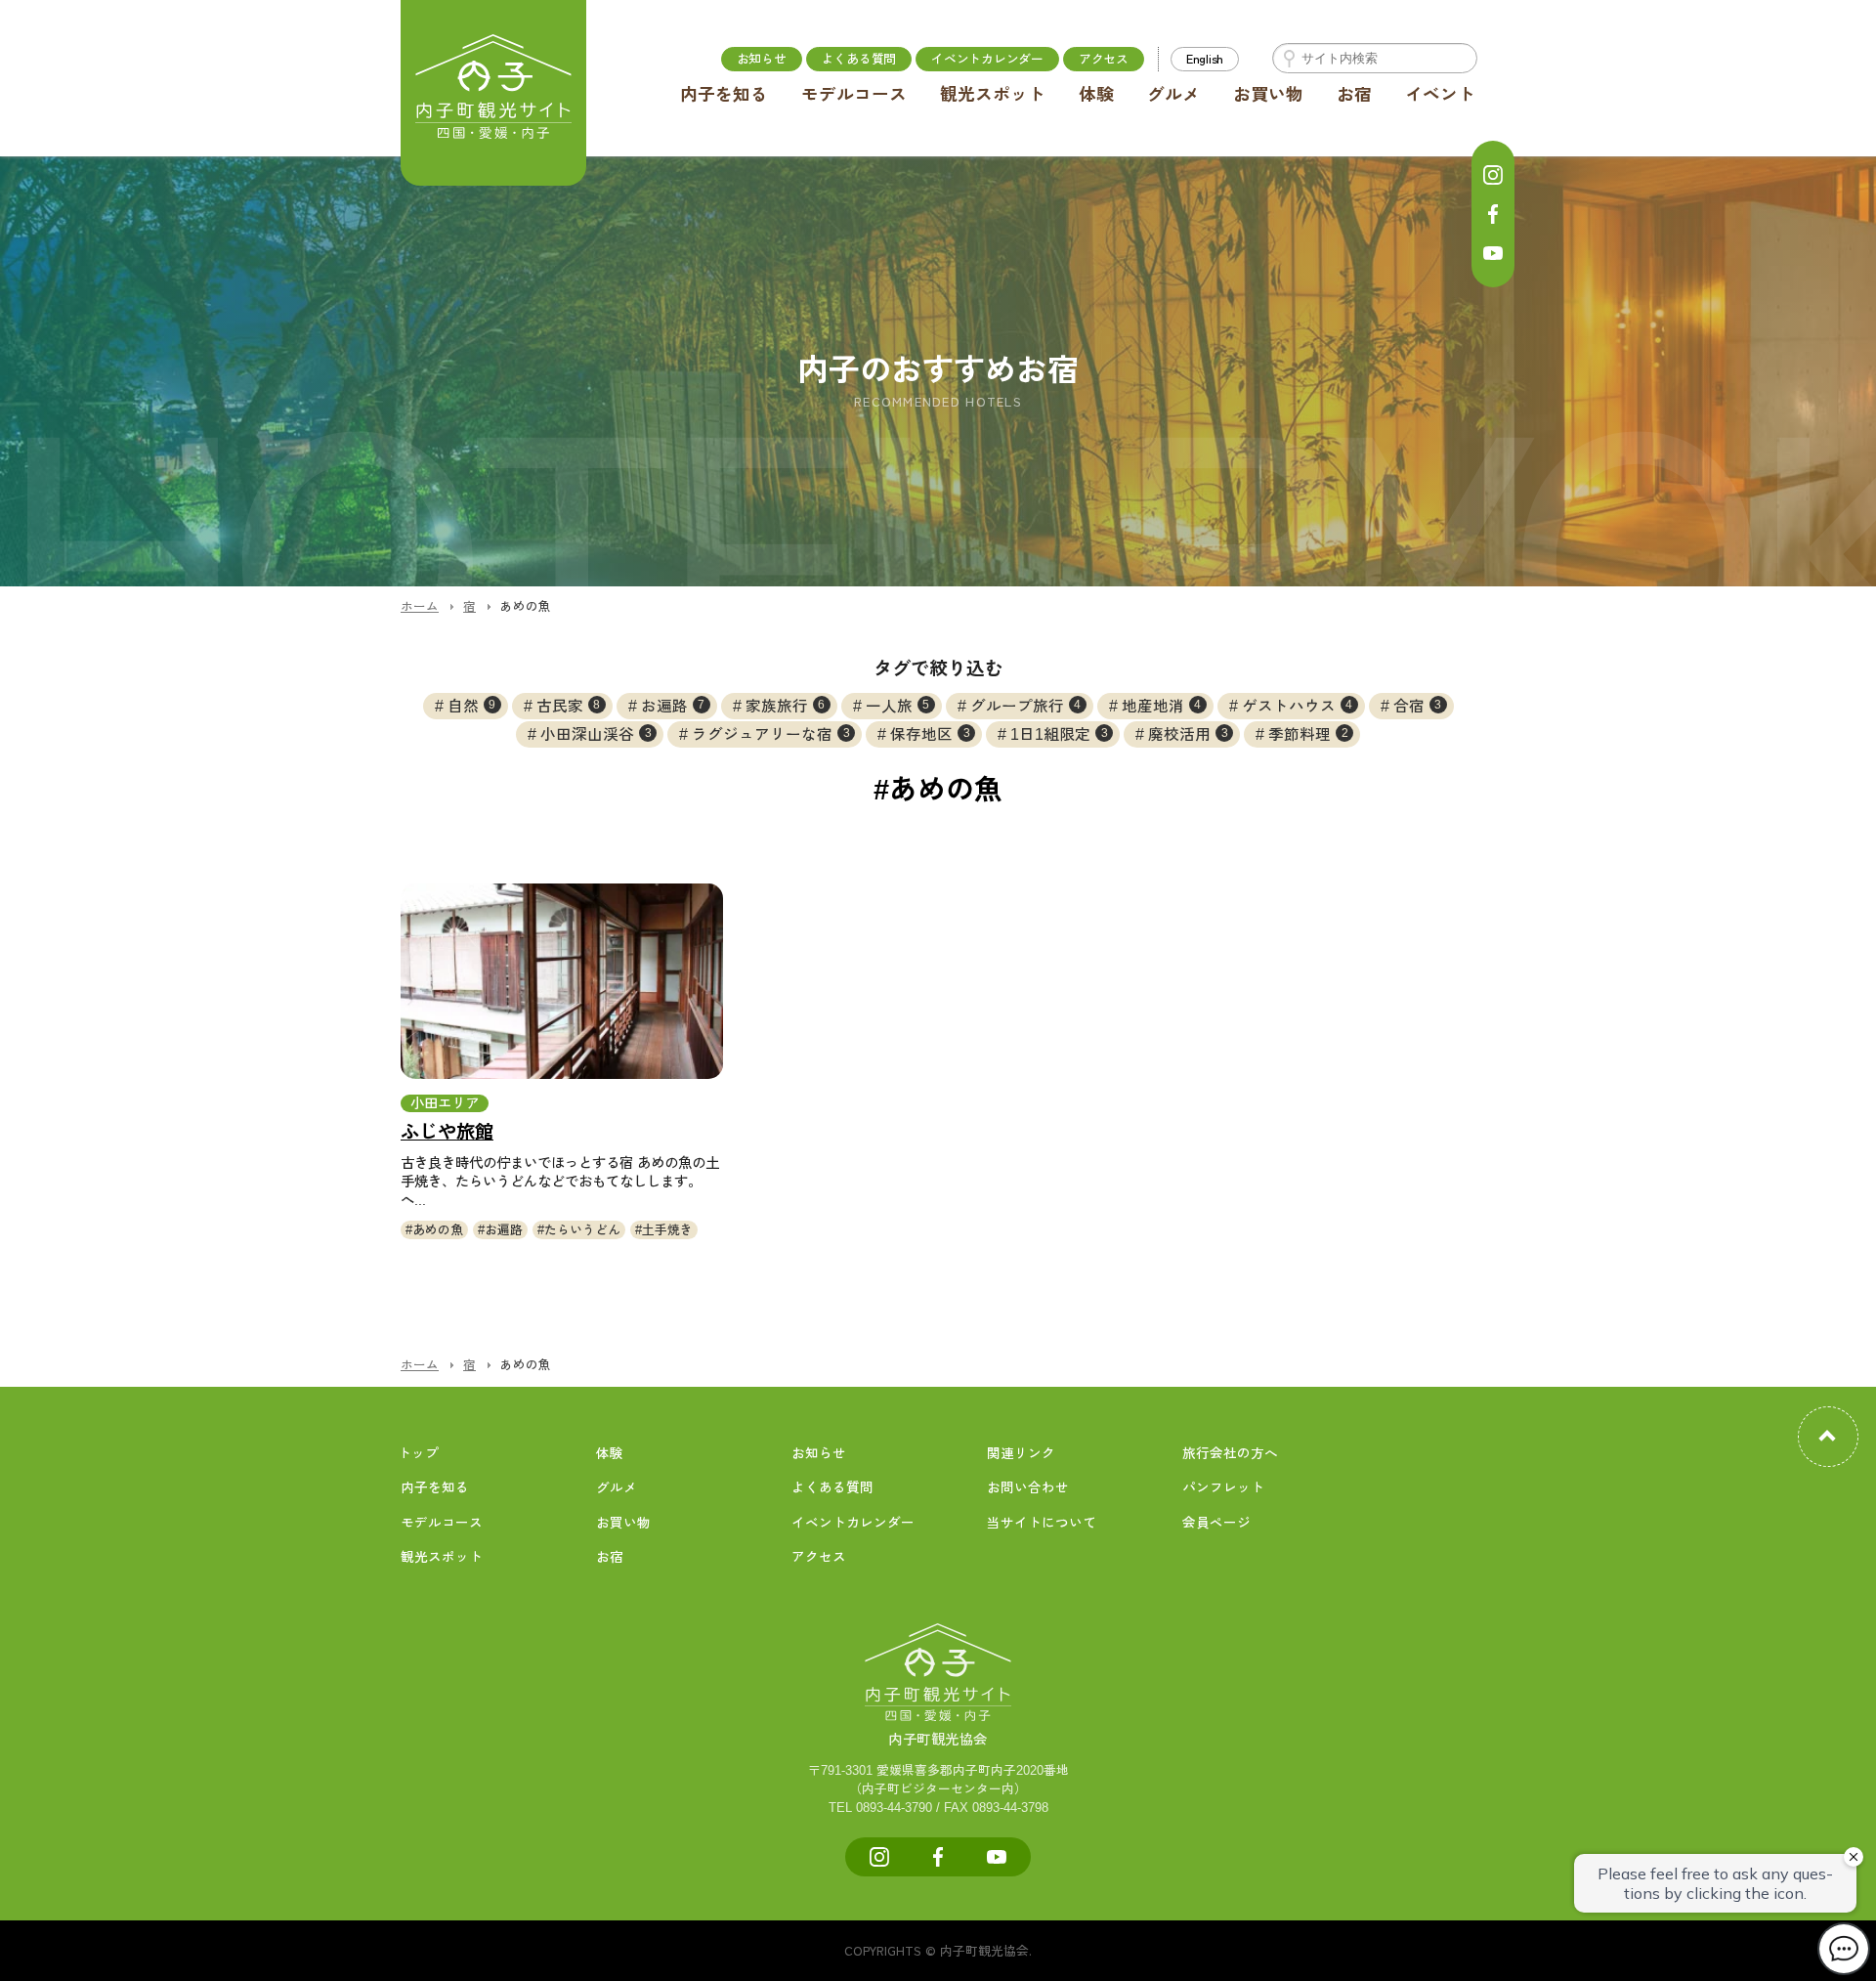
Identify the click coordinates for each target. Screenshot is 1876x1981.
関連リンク (1021, 1454)
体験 (1096, 95)
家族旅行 (786, 706)
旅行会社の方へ (1230, 1454)
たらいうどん (582, 1230)
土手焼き (667, 1230)
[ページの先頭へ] (1828, 1437)
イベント (1440, 95)
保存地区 (930, 734)
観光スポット (993, 95)
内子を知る (724, 95)
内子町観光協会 (938, 1740)
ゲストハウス (1298, 706)
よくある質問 (859, 58)
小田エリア (445, 1103)
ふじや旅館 (447, 1132)
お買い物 (1268, 95)
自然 (472, 706)
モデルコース (854, 95)
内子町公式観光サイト (493, 93)
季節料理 (1308, 734)
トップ (418, 1454)
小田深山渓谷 (596, 734)
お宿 (1354, 95)
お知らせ (762, 58)
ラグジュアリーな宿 (771, 734)
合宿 (1418, 706)
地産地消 (1162, 706)
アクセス (1104, 58)
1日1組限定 (1059, 734)
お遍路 (673, 706)
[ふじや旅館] (562, 981)
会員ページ (1216, 1523)
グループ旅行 (1026, 706)
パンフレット (1223, 1488)
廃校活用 (1188, 734)
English (1205, 58)
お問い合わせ (1028, 1488)
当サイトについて (1042, 1523)
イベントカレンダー (987, 58)
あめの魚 (438, 1230)
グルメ (1173, 95)
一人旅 (898, 706)
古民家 (569, 706)
